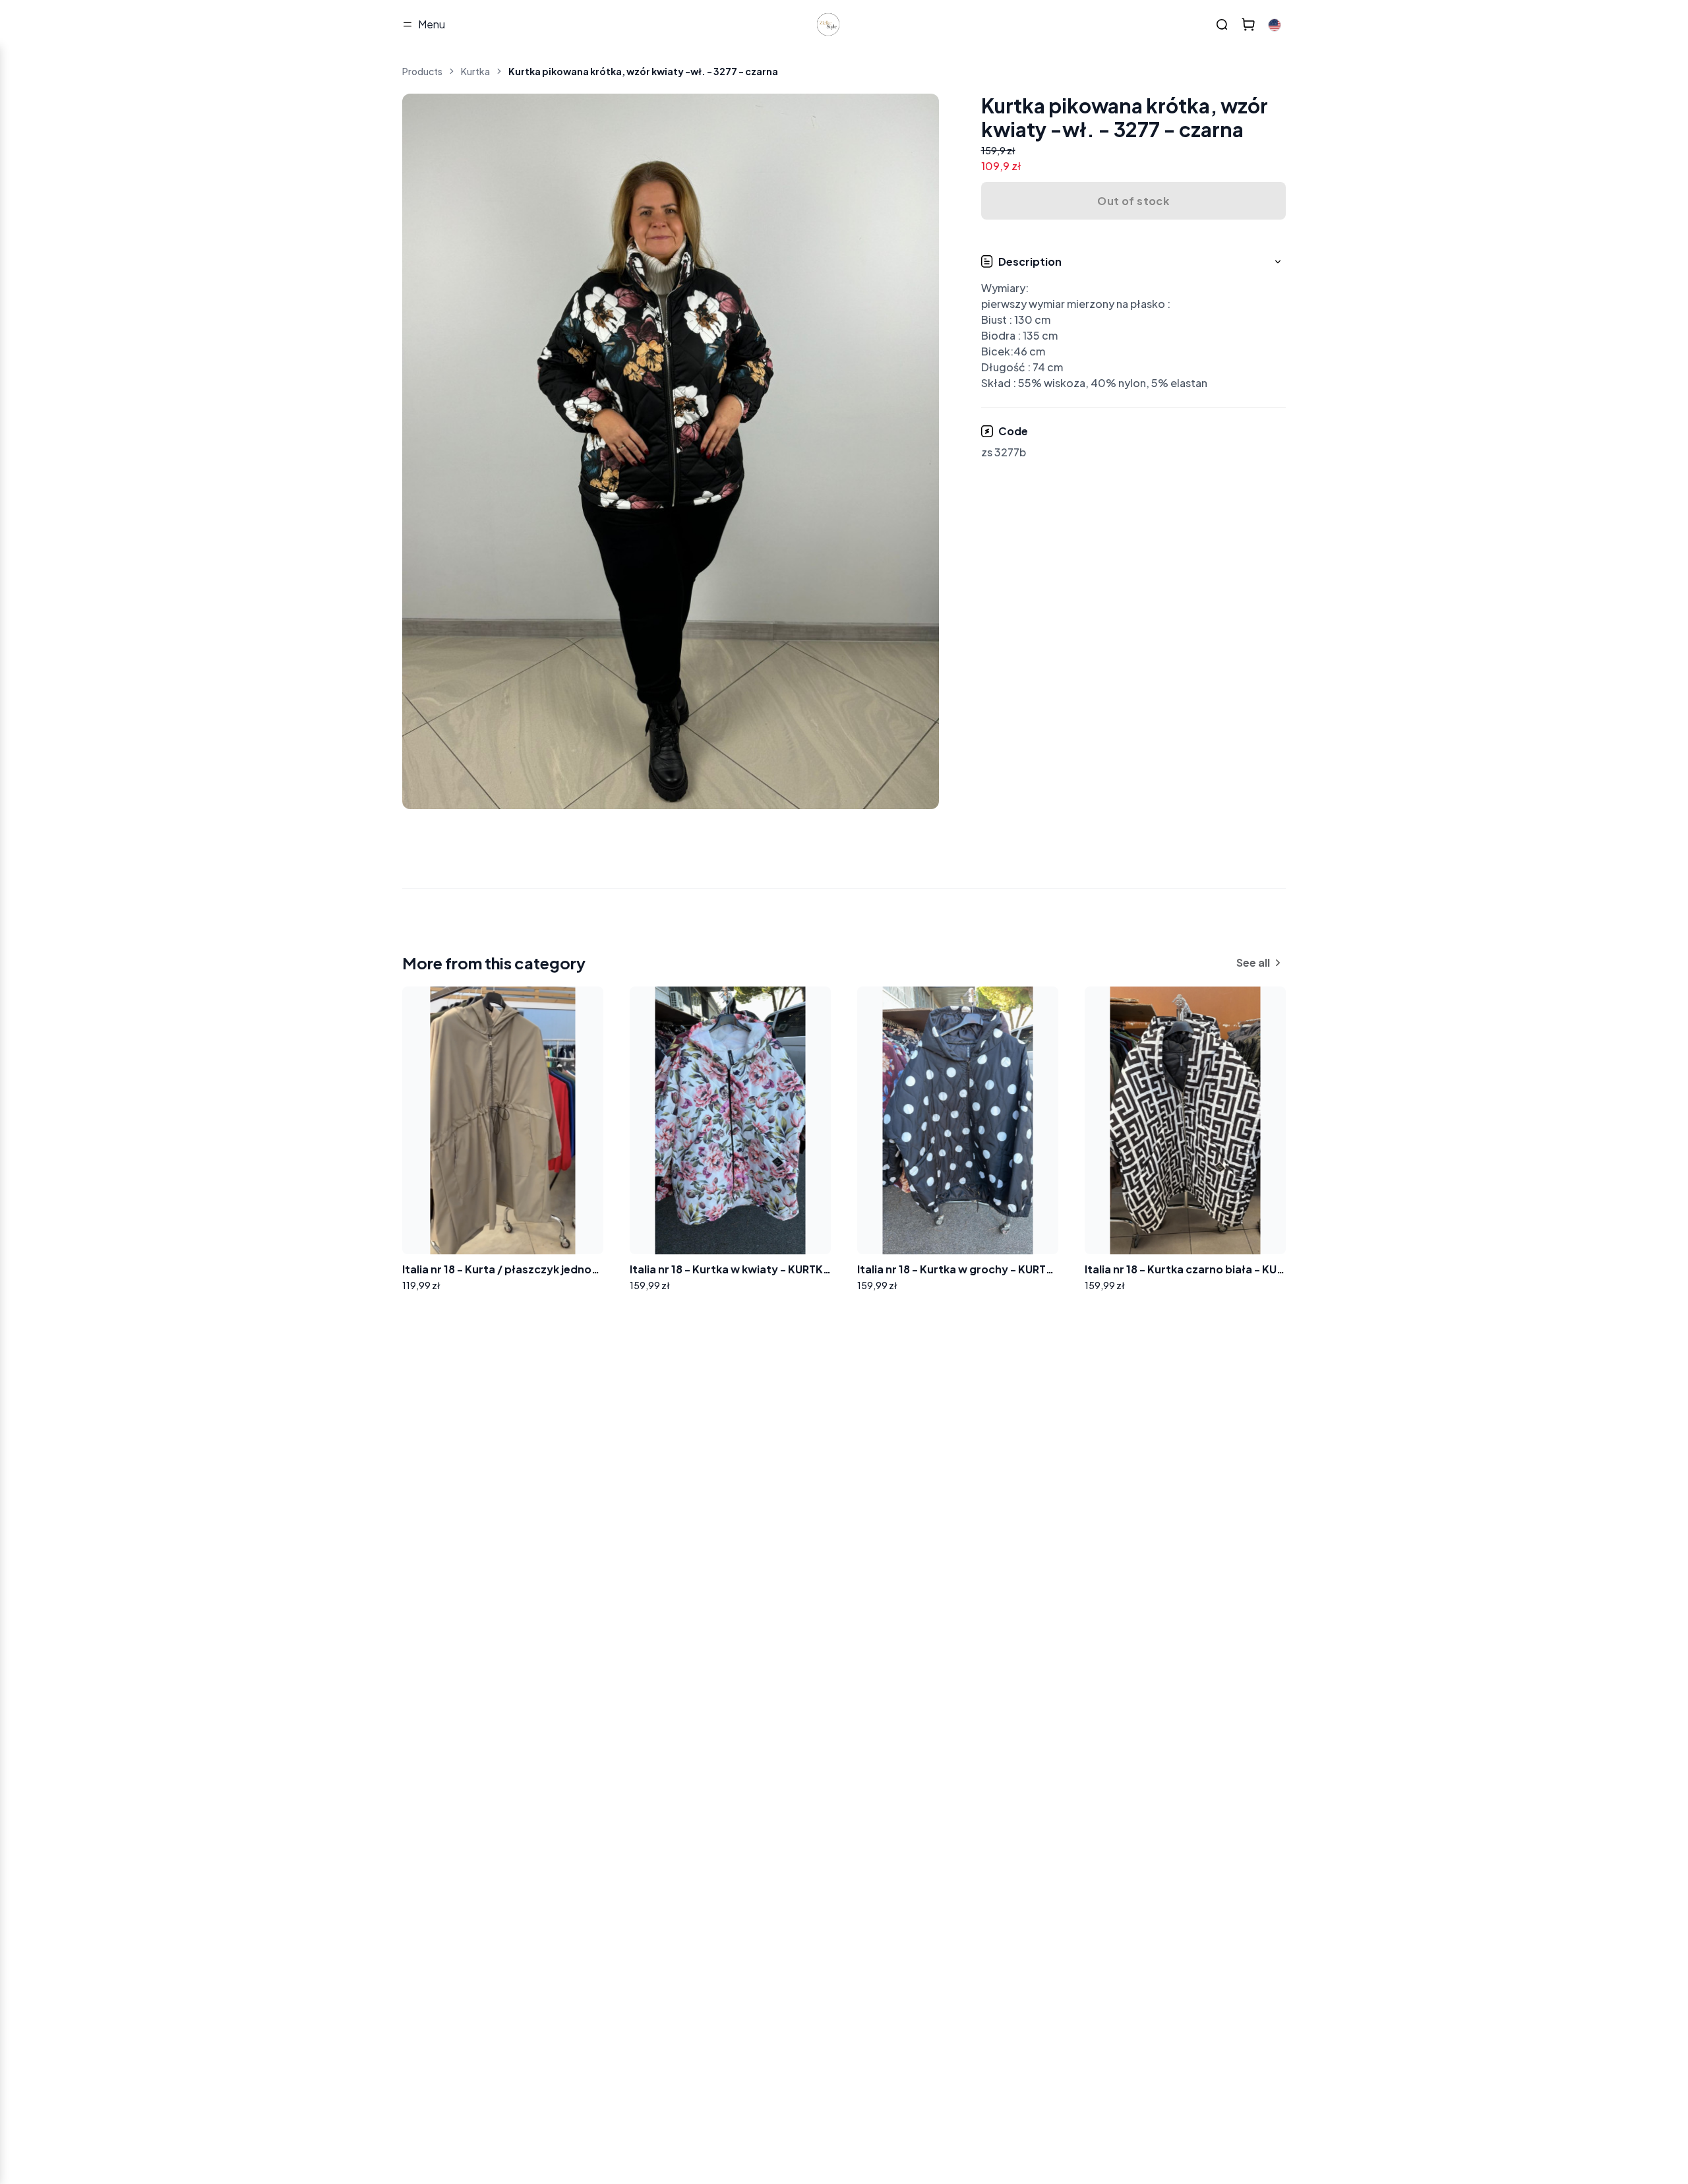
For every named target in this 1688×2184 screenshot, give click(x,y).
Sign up (630, 1510)
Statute (604, 1545)
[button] (1134, 323)
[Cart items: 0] (1248, 24)
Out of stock (1133, 201)
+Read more (446, 1582)
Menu (432, 24)
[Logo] (828, 24)
